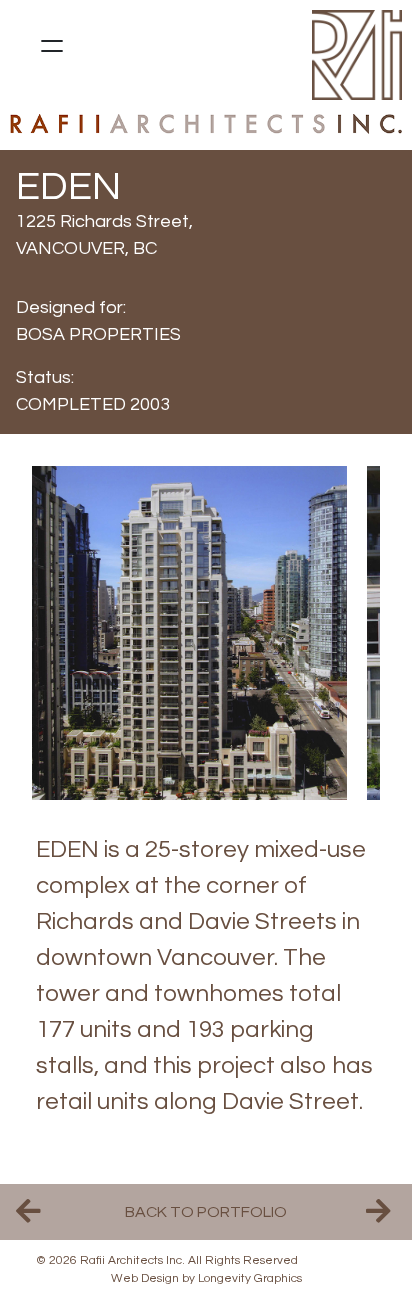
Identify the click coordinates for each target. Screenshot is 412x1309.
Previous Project (31, 1212)
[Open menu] (52, 46)
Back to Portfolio (206, 1212)
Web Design (145, 1278)
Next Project (381, 1212)
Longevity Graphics (250, 1278)
